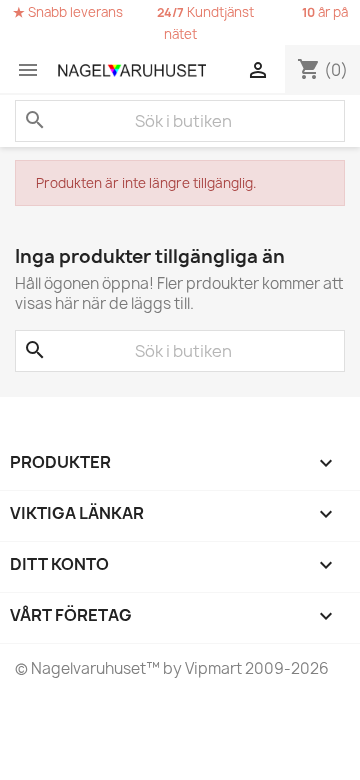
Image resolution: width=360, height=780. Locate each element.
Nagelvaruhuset (87, 668)
